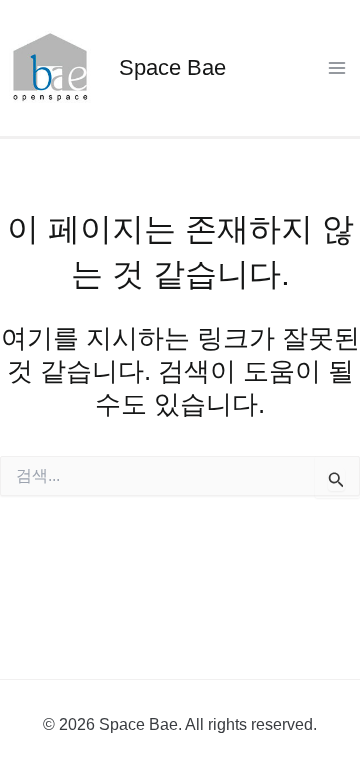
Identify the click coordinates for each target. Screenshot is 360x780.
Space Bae (172, 67)
